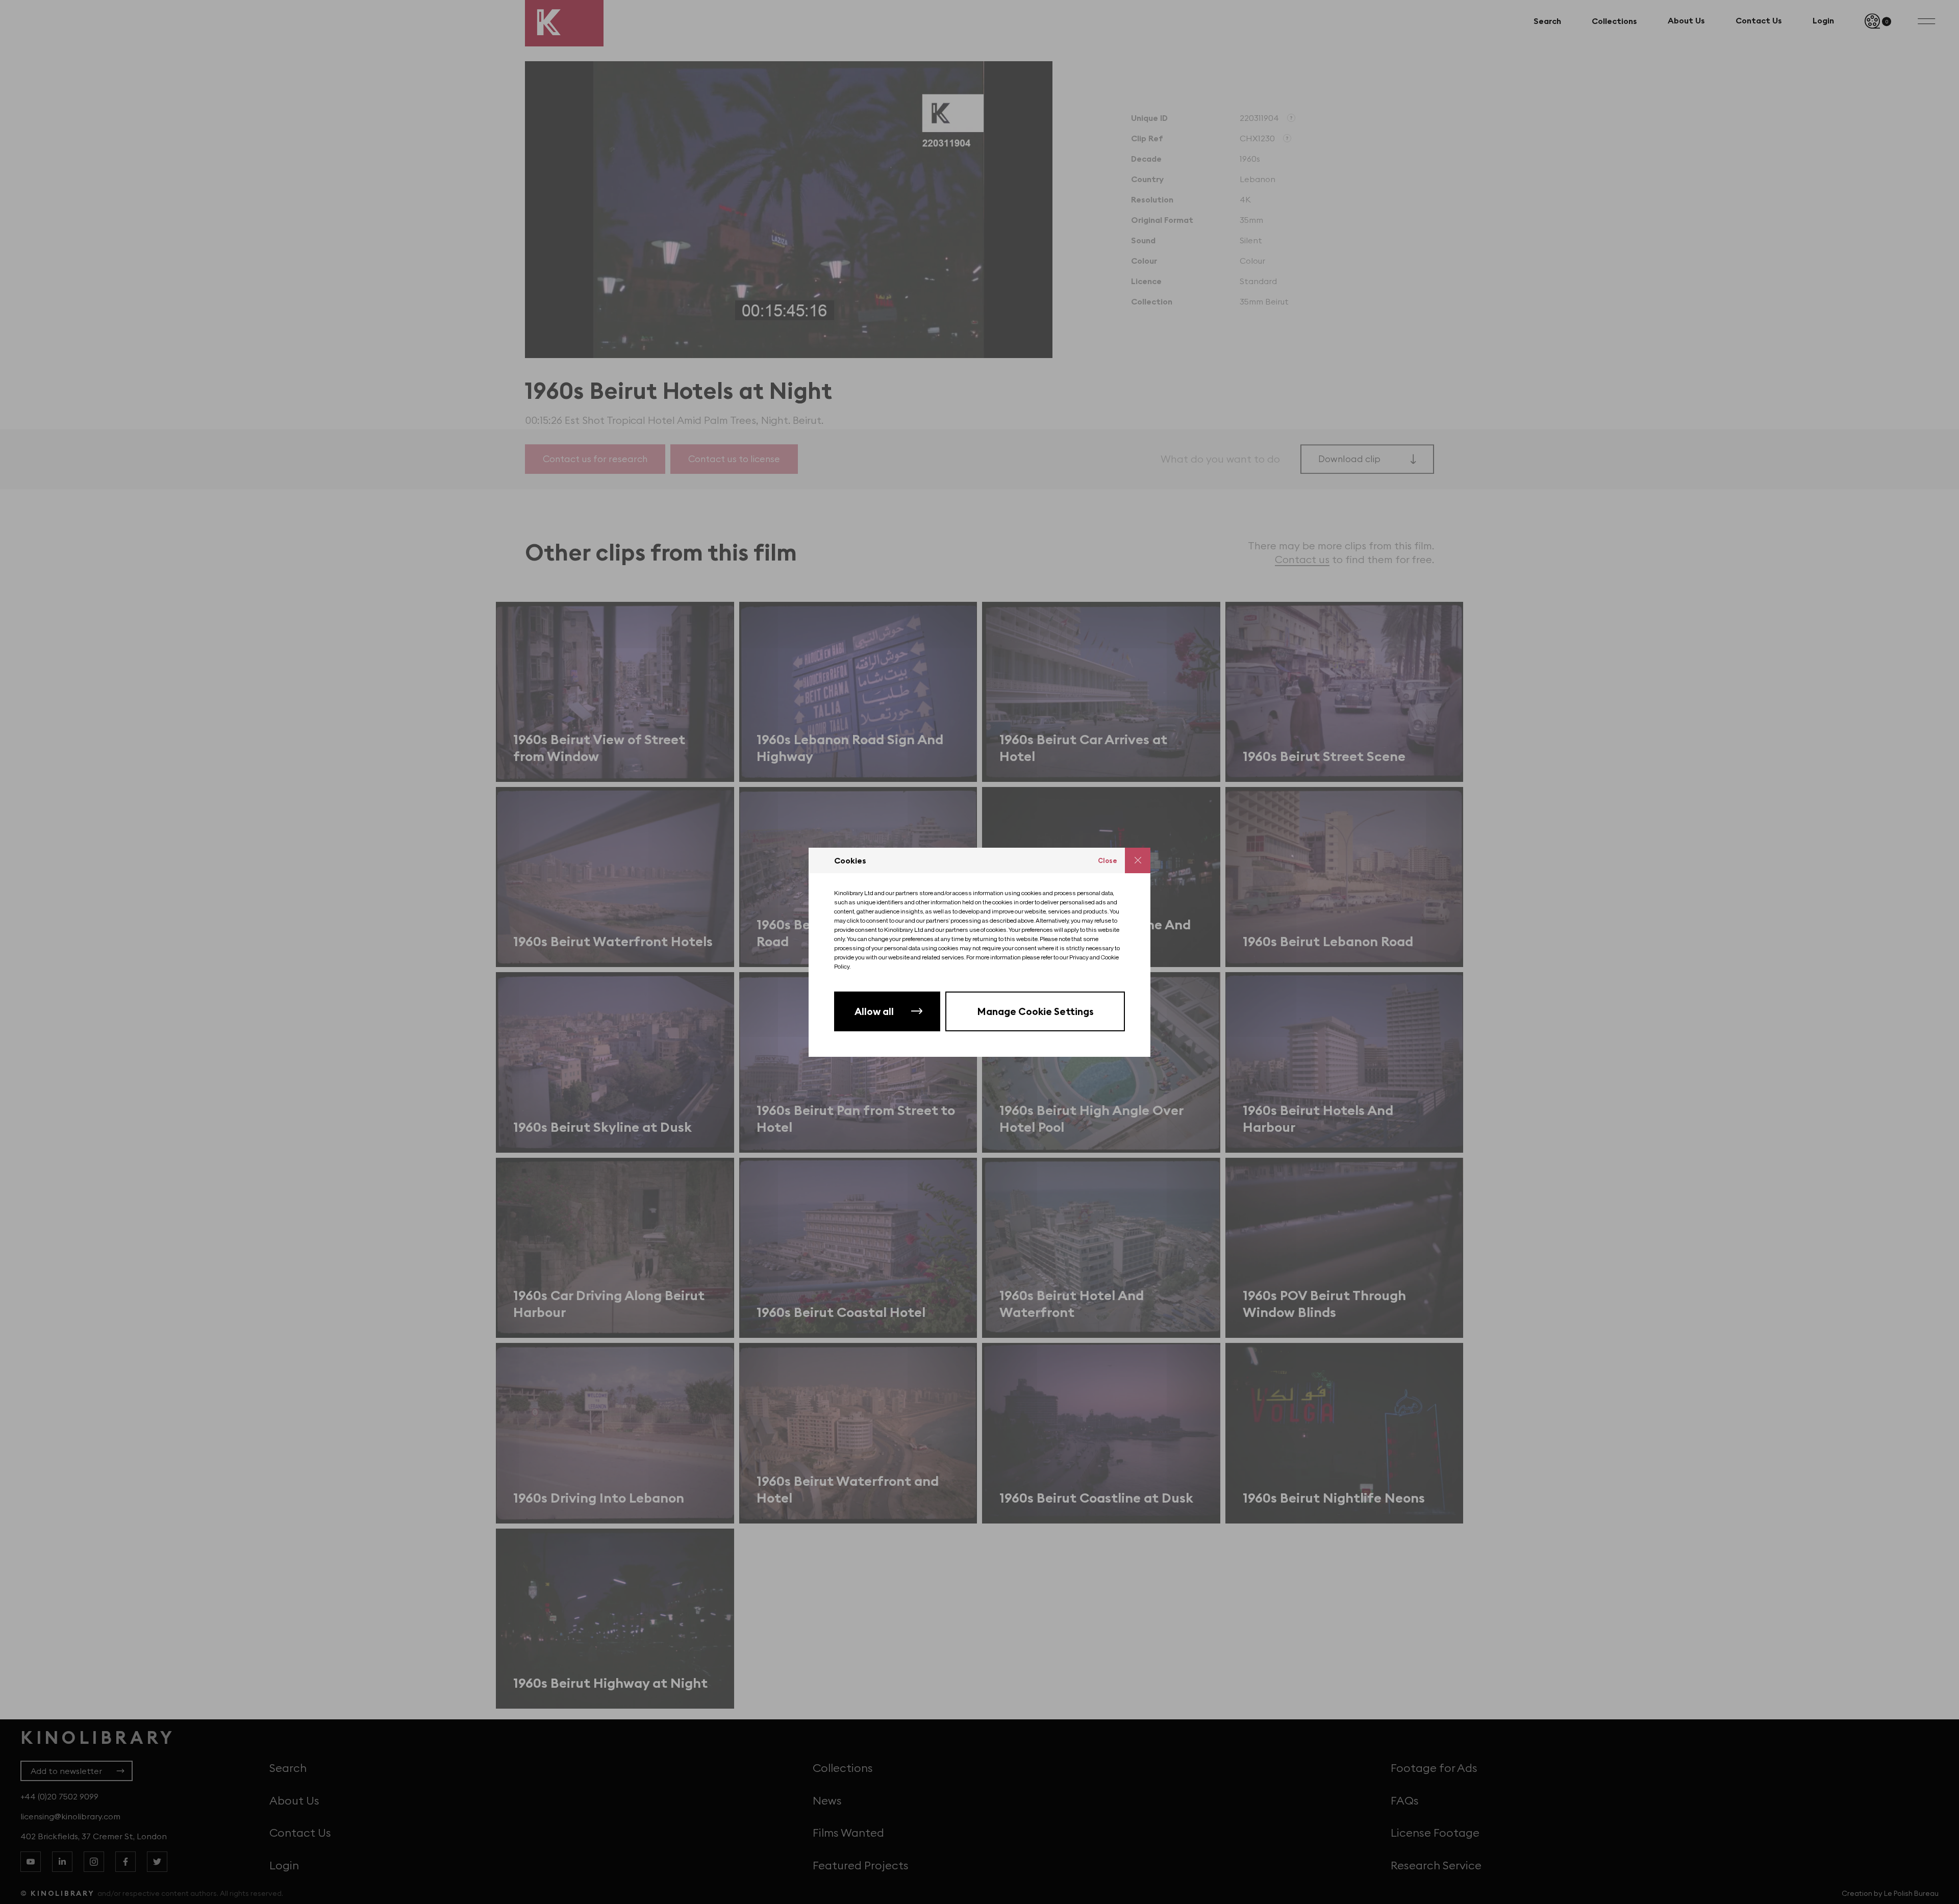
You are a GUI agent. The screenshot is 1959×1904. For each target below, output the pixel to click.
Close (1108, 860)
